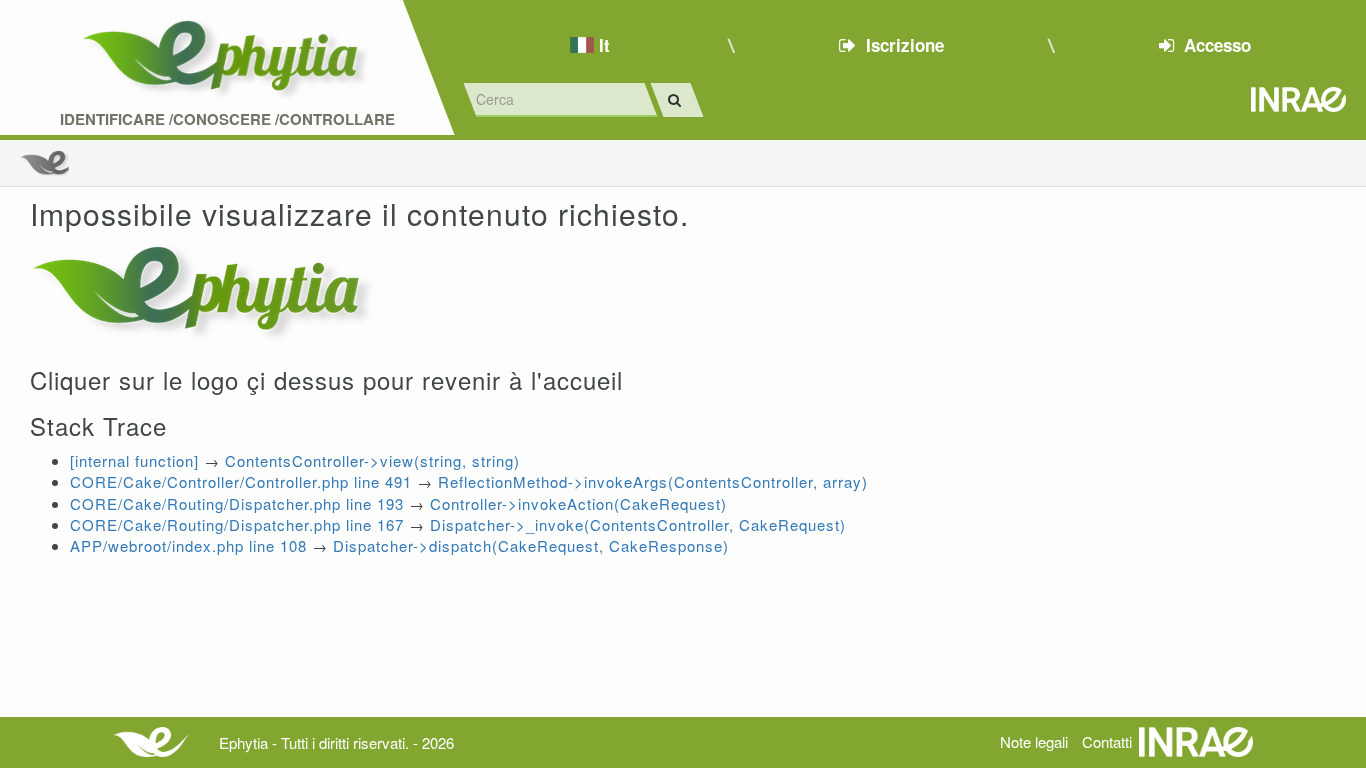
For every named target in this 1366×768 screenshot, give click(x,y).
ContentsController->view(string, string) (372, 460)
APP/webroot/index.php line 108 (188, 545)
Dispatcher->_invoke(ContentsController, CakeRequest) (638, 524)
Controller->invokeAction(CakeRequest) (578, 503)
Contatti (1107, 741)
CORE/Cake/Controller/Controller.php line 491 (241, 481)
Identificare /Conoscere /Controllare (227, 119)
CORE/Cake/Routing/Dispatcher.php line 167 (237, 524)
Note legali (1034, 741)
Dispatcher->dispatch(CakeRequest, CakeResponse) (531, 545)
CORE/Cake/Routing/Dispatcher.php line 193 (237, 503)
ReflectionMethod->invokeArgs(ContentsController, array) (653, 481)
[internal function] (134, 460)
